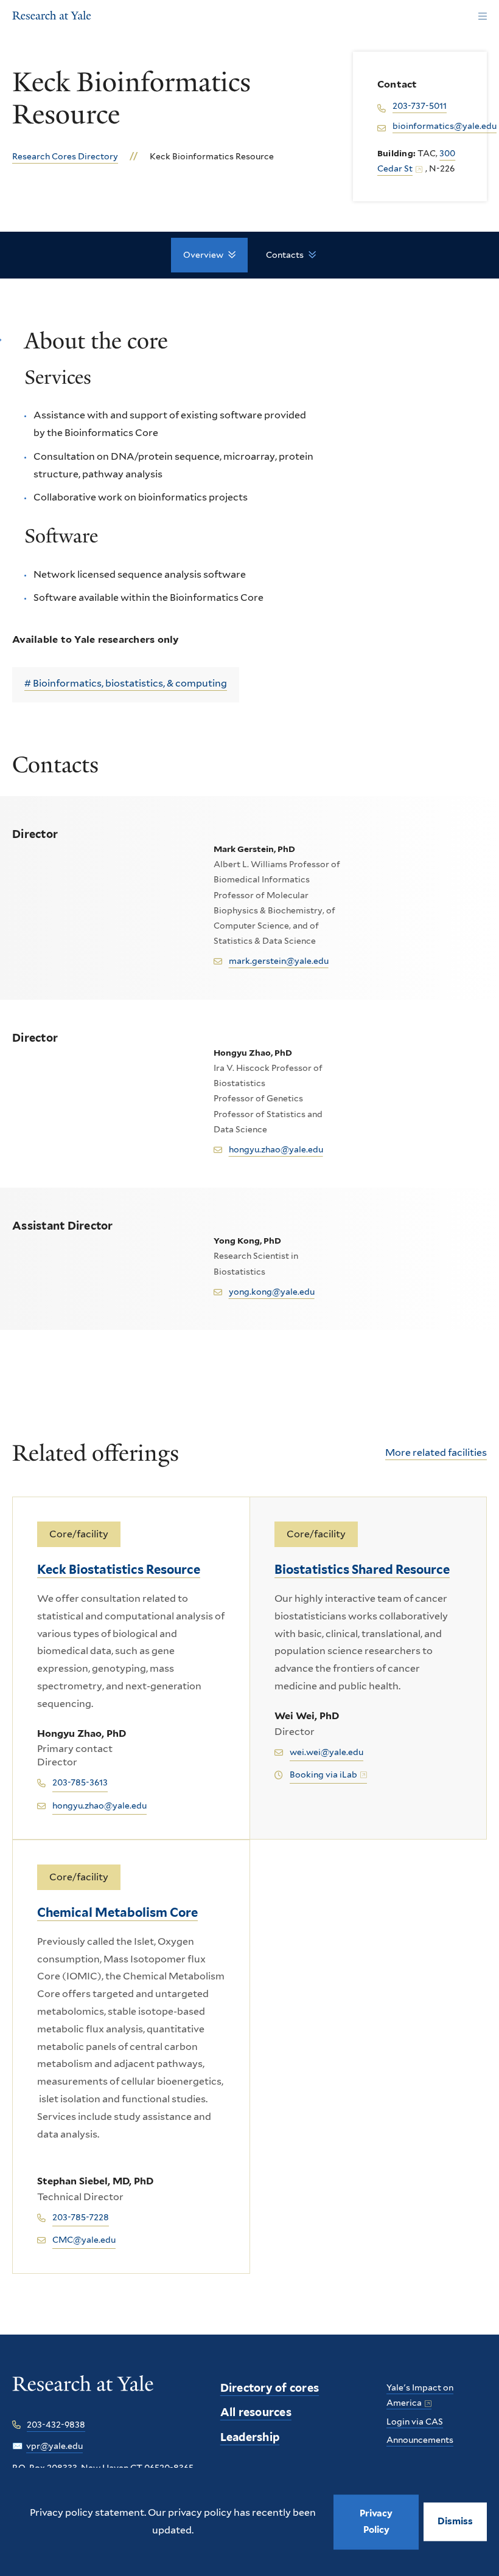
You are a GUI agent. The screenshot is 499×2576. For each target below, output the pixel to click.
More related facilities (436, 1452)
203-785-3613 (80, 1782)
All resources (256, 2412)
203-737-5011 (420, 106)
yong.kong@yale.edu (272, 1292)
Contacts (285, 255)
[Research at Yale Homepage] (52, 17)
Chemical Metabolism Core (117, 1913)
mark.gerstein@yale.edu (279, 961)
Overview (203, 255)
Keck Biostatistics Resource (119, 1570)
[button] (455, 2522)
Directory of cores (270, 2388)
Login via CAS (415, 2422)
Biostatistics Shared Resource (362, 1570)
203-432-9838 (56, 2425)
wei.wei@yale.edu (326, 1752)
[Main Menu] (482, 17)
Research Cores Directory (65, 156)
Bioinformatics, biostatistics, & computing (130, 683)
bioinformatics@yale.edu (445, 126)
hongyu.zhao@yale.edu (276, 1149)
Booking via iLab (323, 1774)
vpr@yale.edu (54, 2446)
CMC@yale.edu (84, 2240)
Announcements (420, 2440)
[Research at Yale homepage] (83, 2392)
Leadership (250, 2437)
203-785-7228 (81, 2217)
